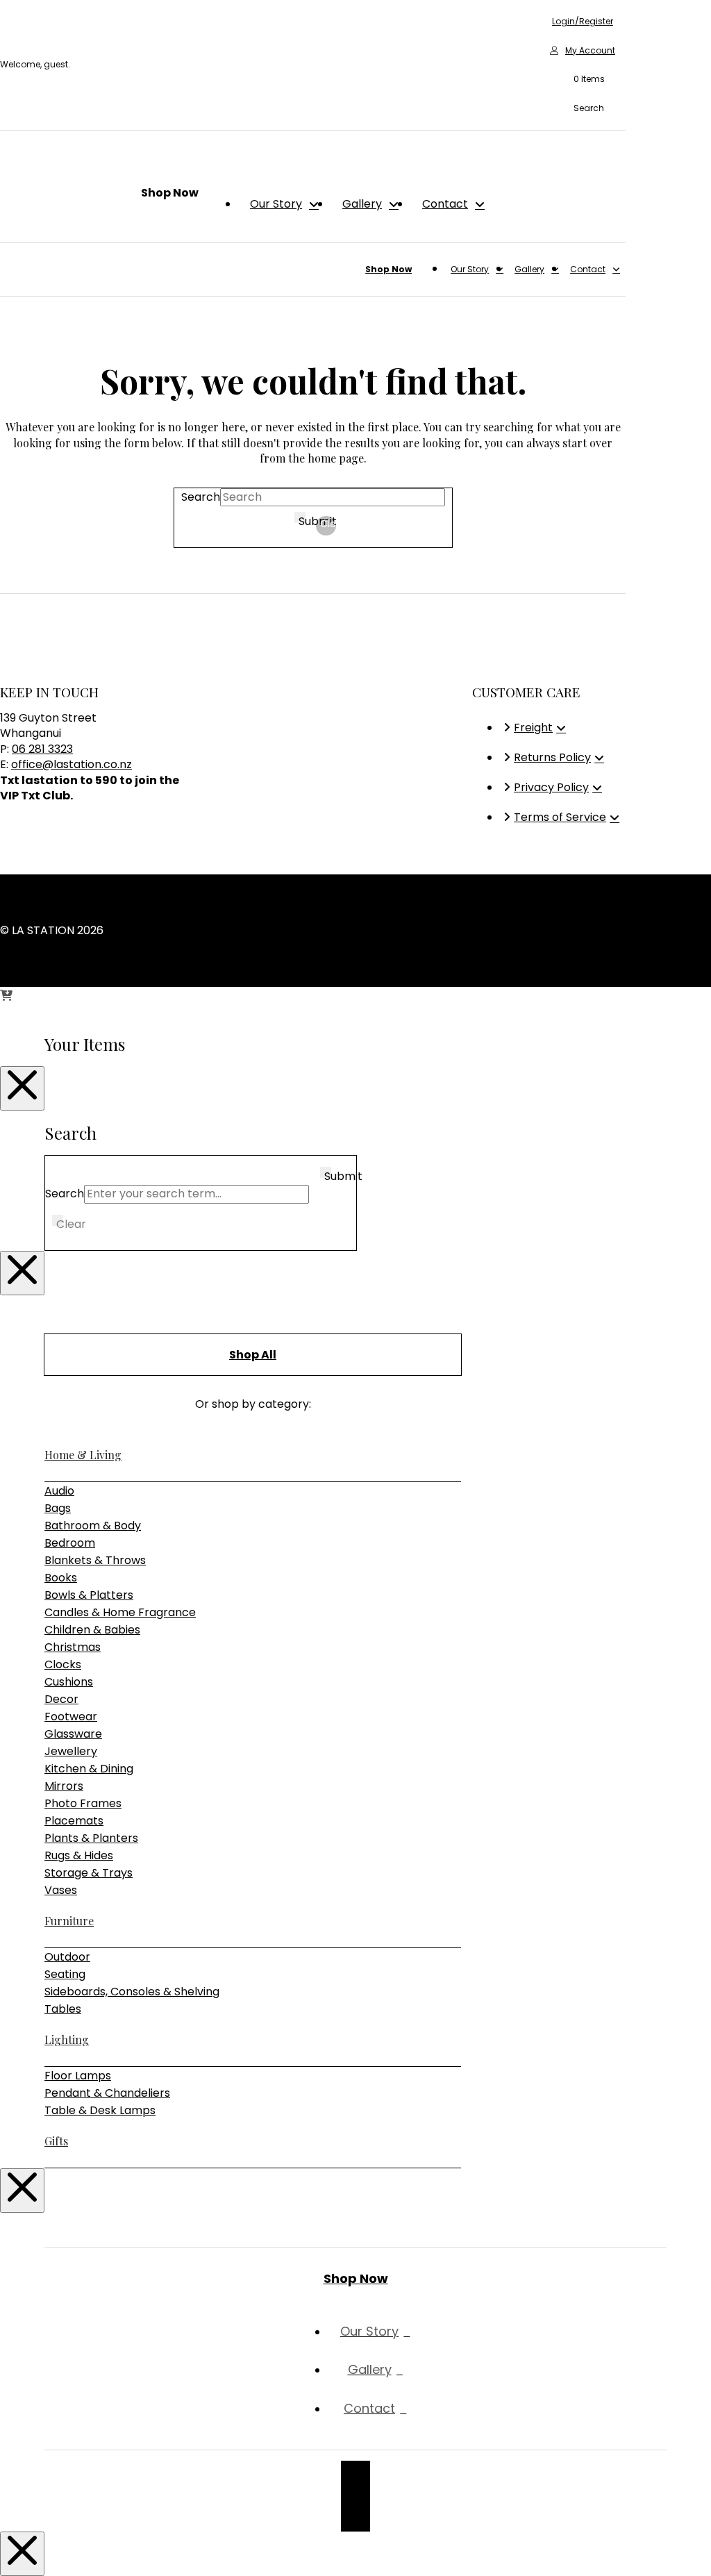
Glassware (73, 1734)
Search (201, 497)
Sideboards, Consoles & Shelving (132, 1992)
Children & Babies (92, 1630)
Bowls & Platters (89, 1595)
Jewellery (71, 1751)
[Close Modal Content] (22, 1088)
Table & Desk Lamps (100, 2110)
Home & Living (83, 1455)
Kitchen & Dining (89, 1769)
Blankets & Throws (95, 1560)
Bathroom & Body (93, 1526)
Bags (58, 1508)
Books (61, 1578)
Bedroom (70, 1543)
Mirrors (64, 1786)
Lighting (67, 2039)
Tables (63, 2009)
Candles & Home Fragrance (120, 1612)
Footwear (71, 1717)
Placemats (74, 1821)
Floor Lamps (78, 2076)
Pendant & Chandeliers (107, 2093)
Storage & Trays (89, 1873)
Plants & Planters (91, 1838)
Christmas (73, 1647)
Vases (61, 1890)
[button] (583, 80)
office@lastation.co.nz (72, 764)
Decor (61, 1699)
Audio (59, 1491)
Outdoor (67, 1957)
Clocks (63, 1664)
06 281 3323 (42, 749)
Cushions (69, 1682)
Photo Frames (83, 1803)
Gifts (56, 2141)
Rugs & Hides (79, 1855)
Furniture (69, 1921)
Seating (65, 1974)
